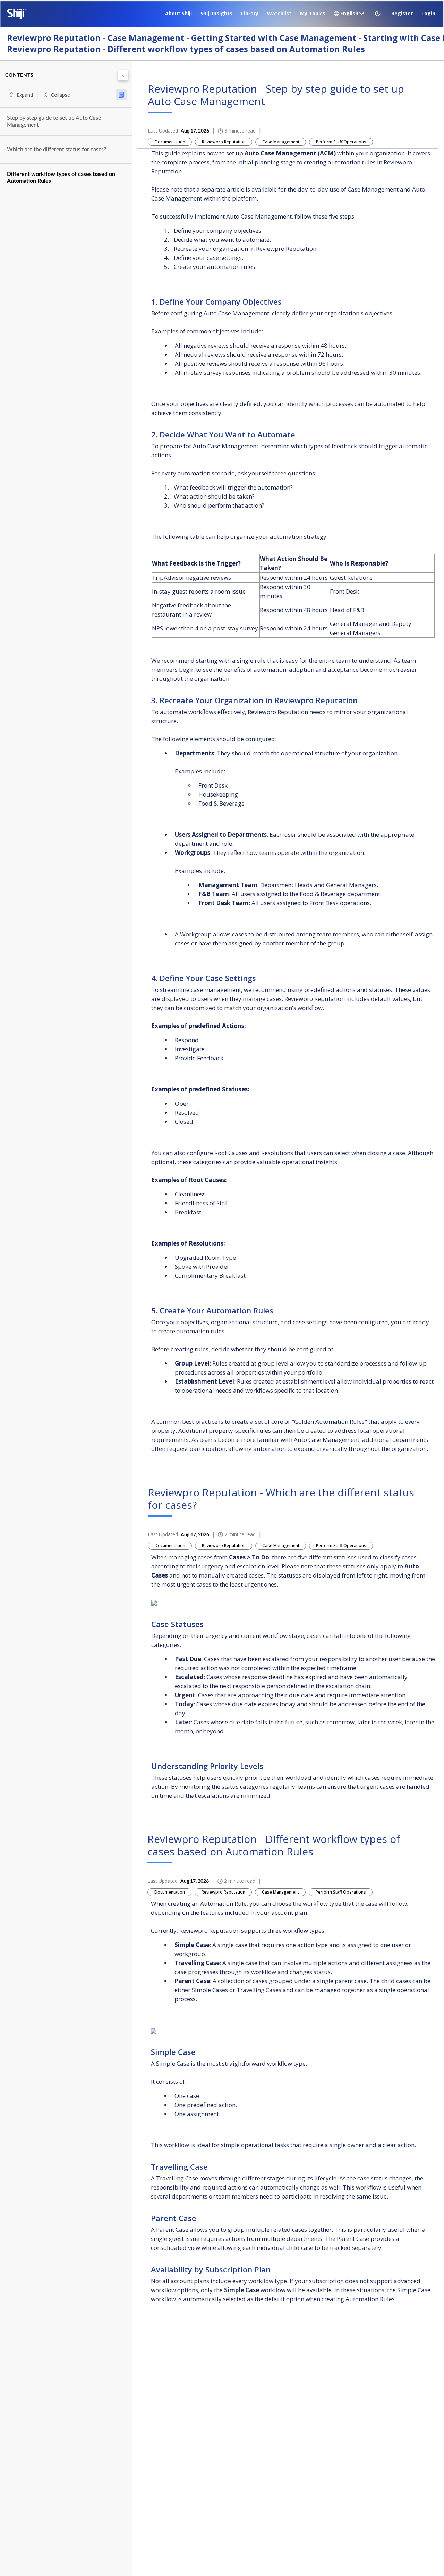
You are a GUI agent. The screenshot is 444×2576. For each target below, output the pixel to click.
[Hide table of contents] (123, 75)
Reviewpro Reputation (224, 142)
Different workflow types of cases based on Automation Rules (61, 178)
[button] (378, 14)
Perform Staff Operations (341, 142)
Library (250, 13)
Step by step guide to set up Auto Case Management (54, 121)
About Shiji (178, 13)
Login (428, 13)
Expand (25, 95)
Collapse (61, 95)
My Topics (313, 13)
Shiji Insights (216, 13)
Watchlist (279, 13)
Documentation (170, 142)
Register (402, 13)
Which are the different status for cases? (57, 150)
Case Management (281, 142)
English (349, 13)
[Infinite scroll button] (121, 95)
